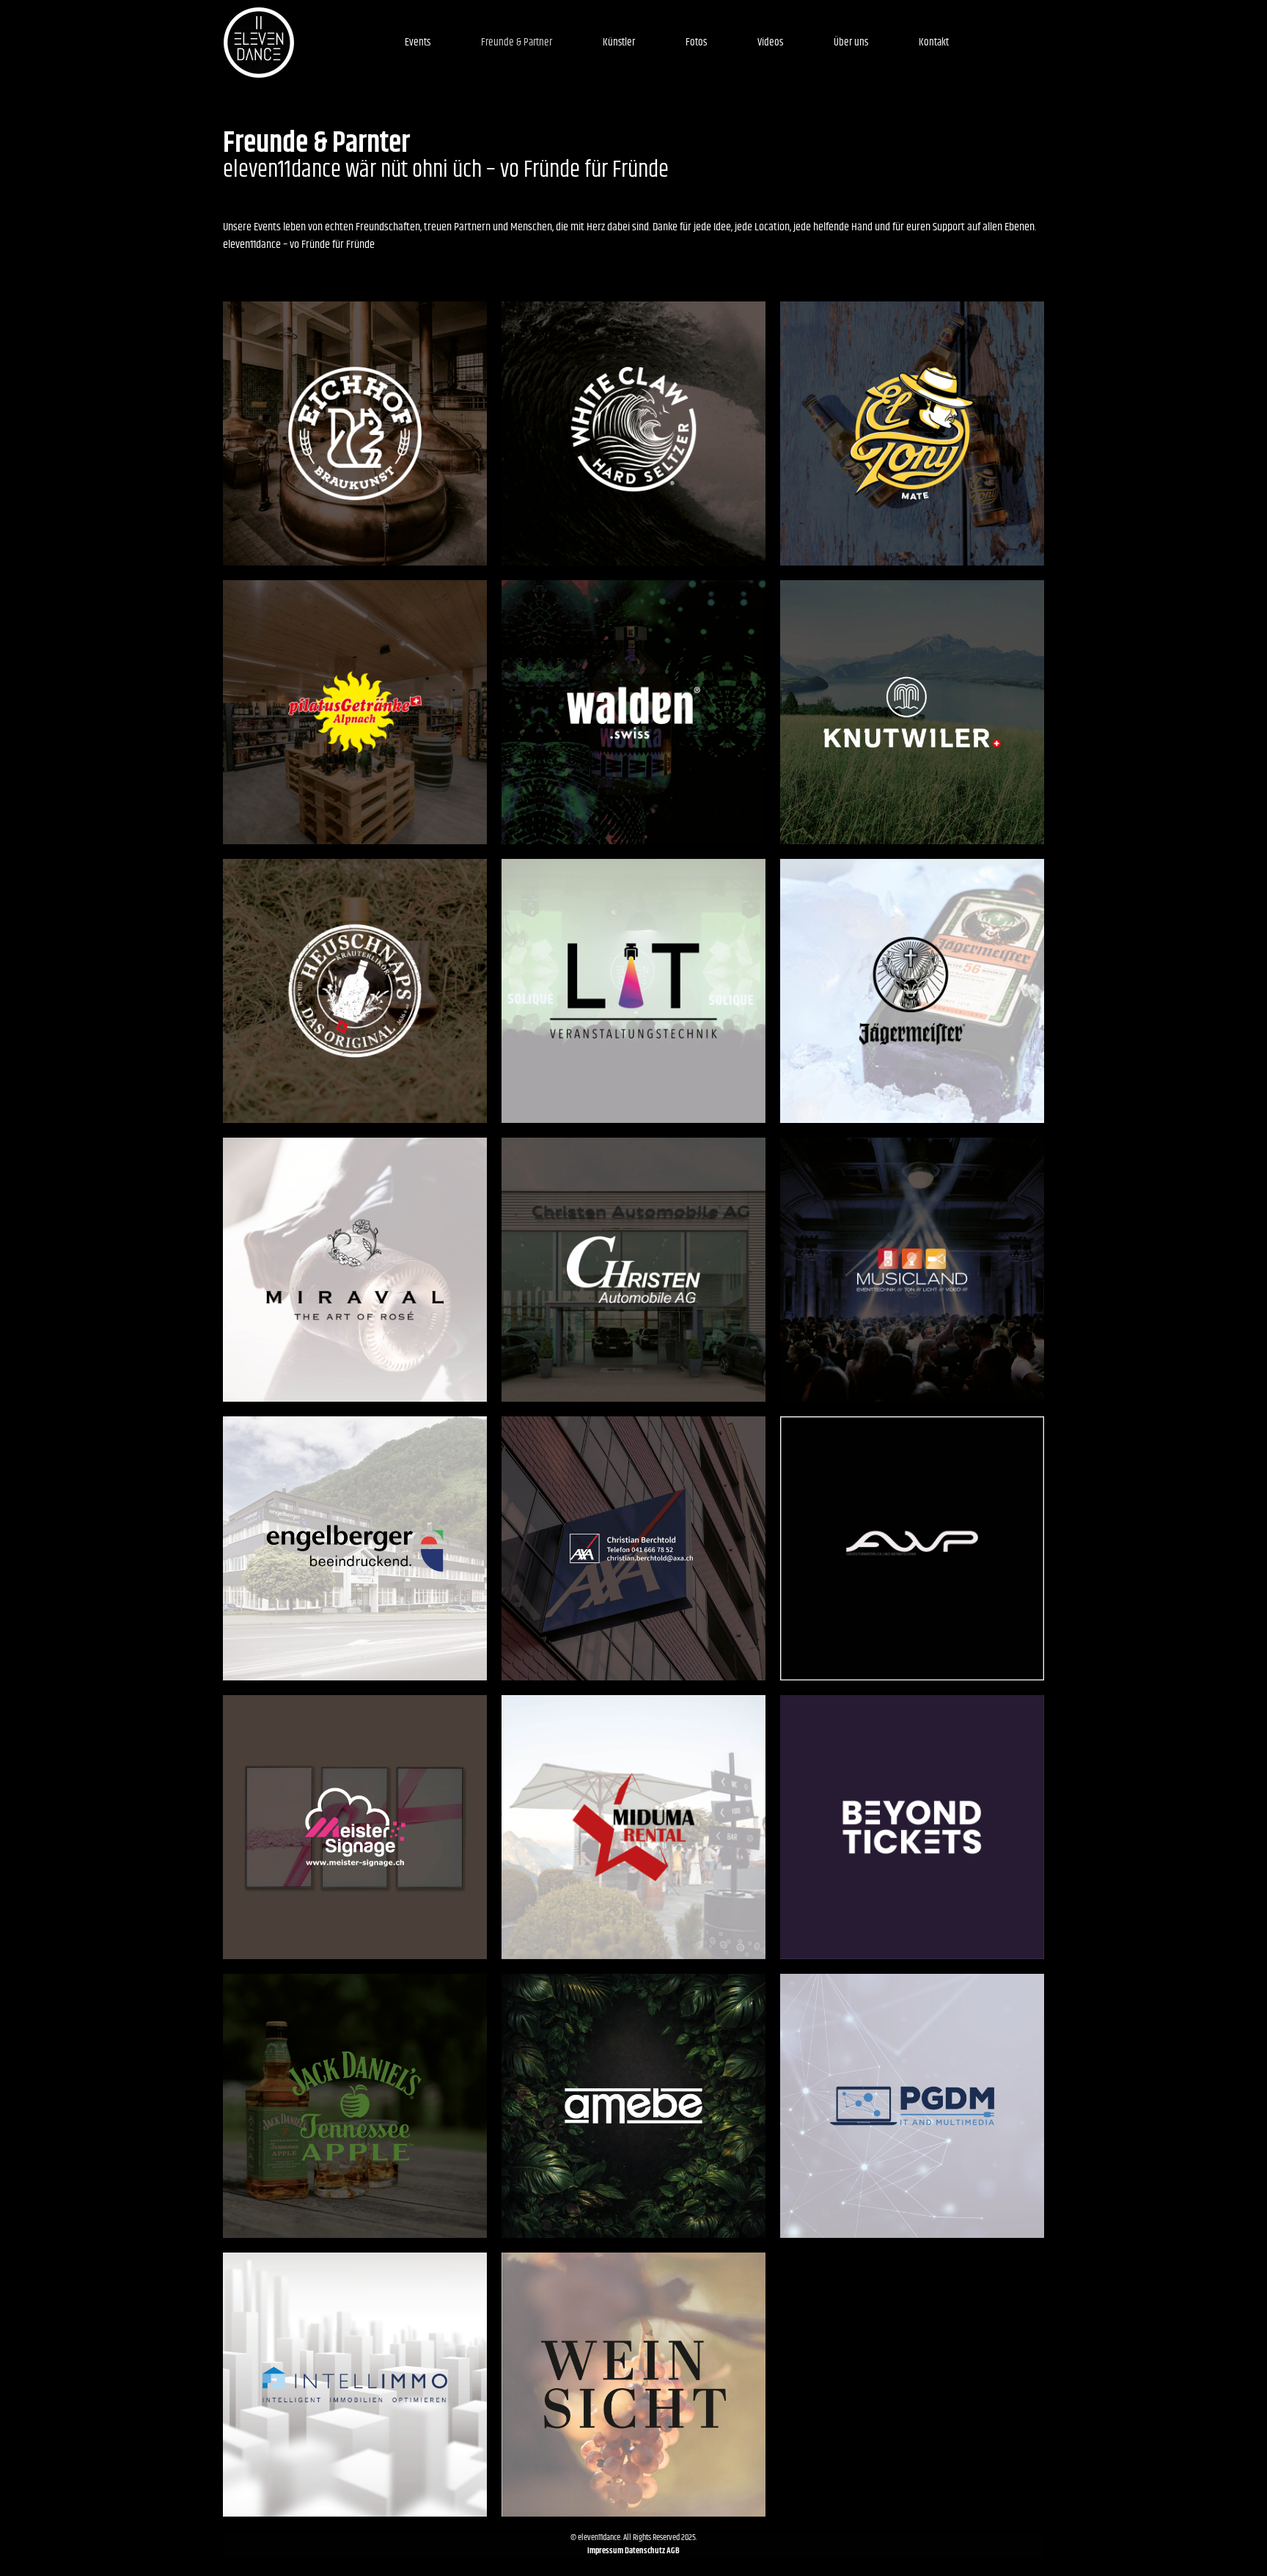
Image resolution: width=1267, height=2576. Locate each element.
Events (418, 42)
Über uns (851, 42)
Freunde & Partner (517, 42)
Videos (770, 42)
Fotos (696, 42)
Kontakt (934, 42)
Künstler (619, 42)
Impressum (606, 2551)
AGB (673, 2551)
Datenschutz (645, 2551)
